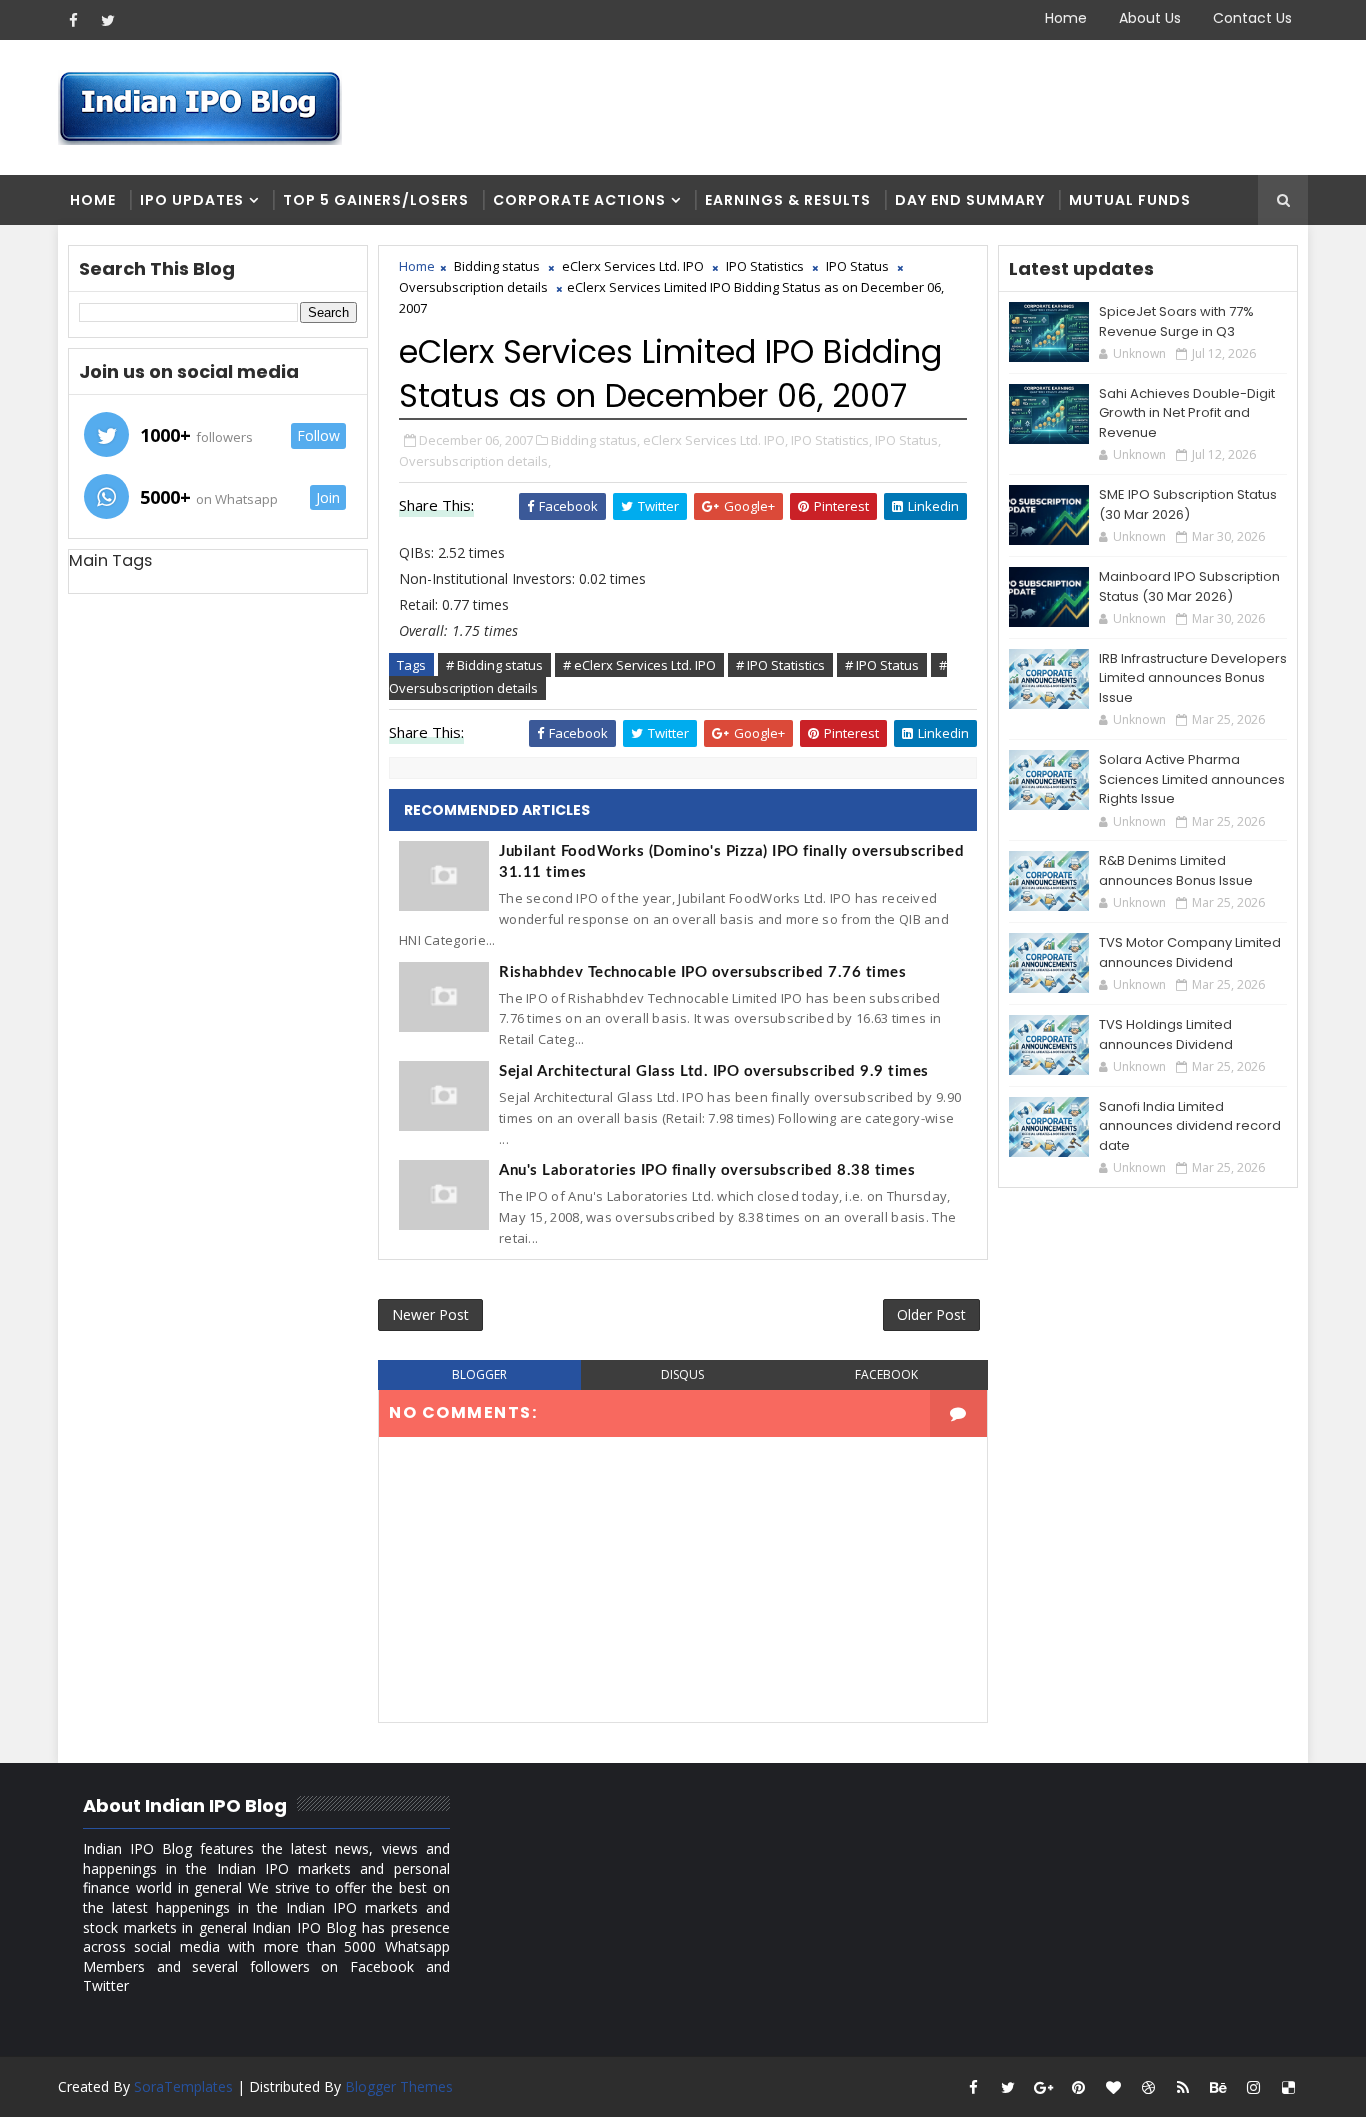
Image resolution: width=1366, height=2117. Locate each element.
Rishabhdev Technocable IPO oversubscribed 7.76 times (702, 972)
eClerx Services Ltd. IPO (633, 266)
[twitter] (108, 20)
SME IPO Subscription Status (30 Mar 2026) (1188, 504)
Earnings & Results (788, 200)
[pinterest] (1078, 2087)
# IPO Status (882, 665)
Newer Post (430, 1314)
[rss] (1183, 2087)
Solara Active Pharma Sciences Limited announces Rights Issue (1192, 779)
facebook (886, 1374)
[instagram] (1253, 2087)
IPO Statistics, (831, 440)
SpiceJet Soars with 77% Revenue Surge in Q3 (1176, 321)
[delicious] (1288, 2087)
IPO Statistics (765, 266)
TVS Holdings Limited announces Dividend (1166, 1034)
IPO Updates (192, 200)
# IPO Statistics (780, 665)
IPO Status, (908, 440)
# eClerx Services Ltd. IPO (639, 665)
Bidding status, (595, 440)
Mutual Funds (1130, 200)
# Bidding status (494, 665)
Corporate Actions (579, 200)
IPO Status (857, 266)
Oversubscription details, (475, 461)
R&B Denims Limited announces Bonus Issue (1176, 870)
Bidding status (497, 266)
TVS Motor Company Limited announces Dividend (1190, 952)
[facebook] (73, 20)
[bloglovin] (1113, 2087)
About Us (1150, 18)
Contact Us (1252, 18)
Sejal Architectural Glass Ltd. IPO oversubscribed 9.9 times (714, 1071)
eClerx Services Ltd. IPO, (715, 440)
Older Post (931, 1314)
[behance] (1218, 2087)
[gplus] (1043, 2087)
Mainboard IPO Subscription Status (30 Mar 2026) (1189, 586)
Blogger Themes (399, 2086)
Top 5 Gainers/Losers (376, 200)
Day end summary (970, 200)
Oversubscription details (473, 287)
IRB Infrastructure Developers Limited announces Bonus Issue (1193, 678)
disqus (682, 1374)
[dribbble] (1148, 2087)
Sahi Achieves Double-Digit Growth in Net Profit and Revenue (1187, 413)
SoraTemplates (183, 2086)
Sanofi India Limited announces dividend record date (1190, 1126)
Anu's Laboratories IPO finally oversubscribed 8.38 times (707, 1170)
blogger (479, 1374)
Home (1066, 18)
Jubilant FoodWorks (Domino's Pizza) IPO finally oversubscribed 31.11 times (731, 862)
